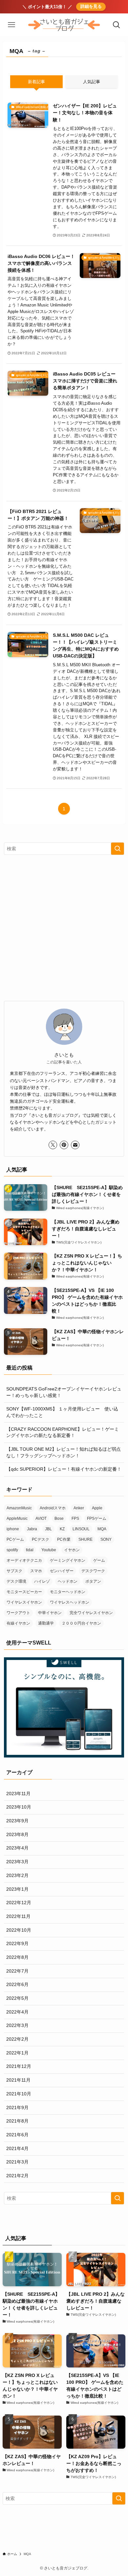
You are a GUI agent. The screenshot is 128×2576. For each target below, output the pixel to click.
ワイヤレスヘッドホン (70, 1602)
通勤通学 (46, 1623)
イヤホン (72, 1550)
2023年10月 (19, 1807)
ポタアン (93, 1581)
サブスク (14, 1571)
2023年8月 (17, 1834)
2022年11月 (18, 1916)
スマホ (36, 1571)
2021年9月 (17, 2107)
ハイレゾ (42, 1581)
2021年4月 (17, 2148)
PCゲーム (15, 1539)
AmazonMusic (19, 1508)
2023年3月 (17, 1862)
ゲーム (99, 1560)
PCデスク (41, 1539)
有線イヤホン (18, 1623)
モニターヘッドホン (68, 1592)
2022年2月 (17, 2039)
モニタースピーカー (24, 1592)
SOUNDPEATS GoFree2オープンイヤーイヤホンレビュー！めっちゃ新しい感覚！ (64, 1392)
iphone (13, 1529)
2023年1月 (17, 1889)
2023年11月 (18, 1794)
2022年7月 (17, 1971)
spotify (12, 1550)
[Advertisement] (64, 928)
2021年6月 (17, 2135)
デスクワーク (93, 1571)
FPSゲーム (97, 1518)
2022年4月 (17, 2012)
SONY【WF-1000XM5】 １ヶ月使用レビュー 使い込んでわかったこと (62, 1412)
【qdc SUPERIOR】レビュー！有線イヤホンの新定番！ (64, 1469)
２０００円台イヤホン (81, 1623)
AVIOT (41, 1518)
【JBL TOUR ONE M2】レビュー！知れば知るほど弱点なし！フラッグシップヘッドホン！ (64, 1452)
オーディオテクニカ (24, 1560)
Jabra (32, 1529)
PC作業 (64, 1539)
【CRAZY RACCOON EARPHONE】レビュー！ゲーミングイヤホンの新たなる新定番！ (63, 1432)
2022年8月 (17, 1957)
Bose (59, 1518)
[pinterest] (64, 1145)
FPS (75, 1518)
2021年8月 (17, 2121)
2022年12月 (19, 1903)
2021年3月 (17, 2162)
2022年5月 (17, 1998)
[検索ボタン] (117, 25)
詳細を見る (91, 7)
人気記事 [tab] (92, 82)
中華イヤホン (50, 1613)
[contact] (75, 1145)
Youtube (49, 1550)
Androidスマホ (53, 1508)
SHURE (85, 1539)
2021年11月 (18, 2080)
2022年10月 (19, 1930)
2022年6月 (17, 1984)
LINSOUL (81, 1529)
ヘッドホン (68, 1581)
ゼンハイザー (62, 1571)
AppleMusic (17, 1518)
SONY (106, 1539)
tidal (30, 1550)
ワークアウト (18, 1613)
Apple (97, 1508)
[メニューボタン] (11, 25)
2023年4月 (17, 1848)
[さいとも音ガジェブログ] (64, 25)
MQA (102, 1529)
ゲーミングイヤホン (68, 1560)
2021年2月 (17, 2176)
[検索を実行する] (117, 849)
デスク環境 (16, 1581)
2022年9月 (17, 1943)
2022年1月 (17, 2053)
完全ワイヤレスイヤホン (91, 1613)
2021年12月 (19, 2066)
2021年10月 (19, 2094)
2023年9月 (17, 1821)
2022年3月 (17, 2025)
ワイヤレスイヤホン (24, 1602)
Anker (79, 1508)
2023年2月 (17, 1875)
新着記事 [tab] (36, 82)
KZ (62, 1529)
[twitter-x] (53, 1145)
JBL (48, 1529)
